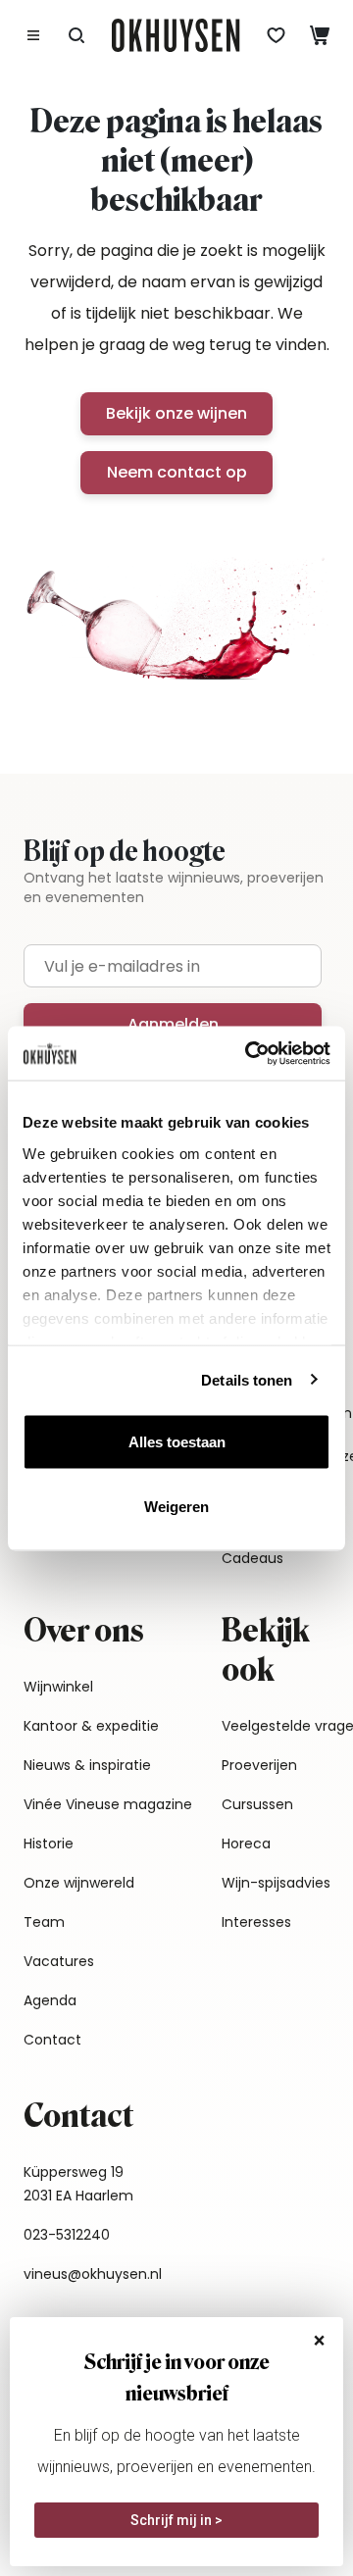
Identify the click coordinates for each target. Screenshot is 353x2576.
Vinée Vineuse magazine (108, 1804)
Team (44, 1922)
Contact (52, 2040)
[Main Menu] (33, 35)
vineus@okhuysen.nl (93, 2274)
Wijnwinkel (58, 1687)
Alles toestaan (177, 1442)
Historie (49, 1844)
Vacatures (59, 1961)
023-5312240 (67, 2235)
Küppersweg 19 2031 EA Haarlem (78, 2184)
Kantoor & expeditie (91, 1726)
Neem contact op (177, 472)
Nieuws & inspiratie (87, 1765)
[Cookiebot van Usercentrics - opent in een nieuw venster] (249, 1053)
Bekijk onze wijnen (176, 413)
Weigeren (176, 1506)
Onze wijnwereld (79, 1883)
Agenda (50, 2000)
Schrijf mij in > (176, 2520)
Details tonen (247, 1379)
